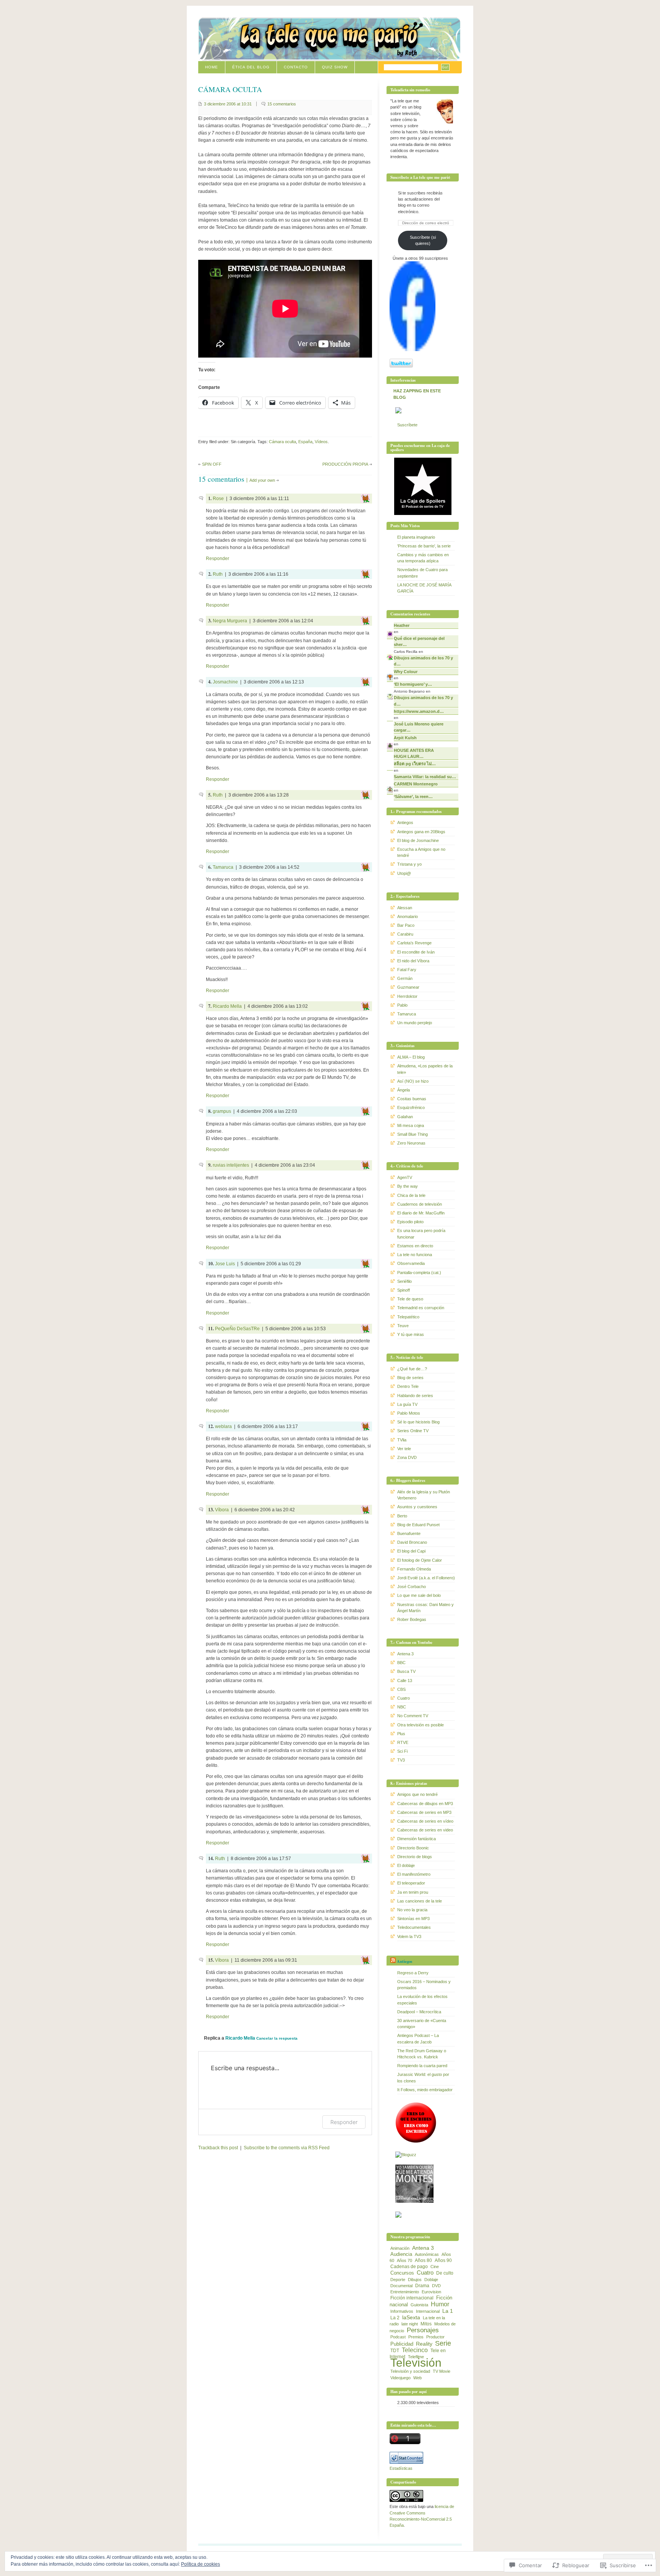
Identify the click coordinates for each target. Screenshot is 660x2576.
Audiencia (401, 2254)
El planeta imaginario (416, 537)
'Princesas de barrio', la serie (424, 546)
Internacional (428, 2311)
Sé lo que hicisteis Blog (418, 1422)
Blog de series (410, 1378)
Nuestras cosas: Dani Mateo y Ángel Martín (425, 1608)
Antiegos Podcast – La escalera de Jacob (418, 2038)
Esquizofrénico (411, 1107)
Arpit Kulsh (405, 738)
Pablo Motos (409, 1413)
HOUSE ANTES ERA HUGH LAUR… (414, 753)
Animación (400, 2248)
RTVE (403, 1742)
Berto (402, 1516)
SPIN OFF (212, 464)
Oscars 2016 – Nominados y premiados (424, 1985)
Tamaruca (223, 867)
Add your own (262, 480)
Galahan (405, 1117)
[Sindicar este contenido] (393, 1961)
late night (410, 2324)
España (305, 442)
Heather (402, 625)
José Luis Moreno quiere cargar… (419, 727)
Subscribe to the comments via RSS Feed (287, 2148)
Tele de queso (410, 1299)
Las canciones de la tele (420, 1901)
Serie (443, 2343)
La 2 (395, 2318)
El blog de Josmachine (418, 840)
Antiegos (405, 823)
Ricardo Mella (227, 1006)
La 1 (448, 2311)
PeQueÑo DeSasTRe (237, 1329)
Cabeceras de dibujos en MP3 (425, 1804)
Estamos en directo (415, 1246)
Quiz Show (335, 67)
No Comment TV (413, 1716)
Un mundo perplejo (415, 1023)
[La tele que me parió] (412, 350)
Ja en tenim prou (413, 1892)
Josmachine (225, 682)
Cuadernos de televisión (420, 1204)
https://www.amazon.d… (419, 711)
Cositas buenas (412, 1099)
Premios (416, 2337)
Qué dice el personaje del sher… (419, 641)
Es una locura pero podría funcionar (421, 1234)
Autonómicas (427, 2254)
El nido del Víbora (413, 961)
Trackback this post (218, 2148)
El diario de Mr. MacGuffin (421, 1213)
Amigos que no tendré (417, 1794)
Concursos (402, 2273)
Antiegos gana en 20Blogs (421, 832)
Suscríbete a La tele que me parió (420, 177)
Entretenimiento (405, 2292)
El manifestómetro (414, 1874)
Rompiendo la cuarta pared (422, 2066)
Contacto (296, 67)
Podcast (398, 2337)
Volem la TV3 (409, 1936)
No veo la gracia (412, 1910)
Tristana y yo (409, 864)
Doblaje (431, 2280)
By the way (408, 1186)
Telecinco (415, 2350)
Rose (218, 499)
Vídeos (321, 442)
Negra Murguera (230, 621)
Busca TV (406, 1671)
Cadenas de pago (409, 2267)
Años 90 (443, 2260)
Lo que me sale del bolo (419, 1595)
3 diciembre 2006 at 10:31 (228, 104)
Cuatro (404, 1698)
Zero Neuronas (411, 1143)
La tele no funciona (415, 1255)
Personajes (423, 2330)
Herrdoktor (407, 996)
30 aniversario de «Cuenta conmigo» (422, 2024)
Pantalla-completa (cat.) (419, 1273)
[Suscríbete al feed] (395, 425)
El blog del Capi (411, 1551)
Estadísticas (401, 2468)
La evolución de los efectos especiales (422, 2000)
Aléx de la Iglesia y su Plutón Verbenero (424, 1495)
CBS (401, 1689)
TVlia (402, 1440)
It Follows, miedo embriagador (425, 2090)
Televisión (416, 2363)
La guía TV (407, 1404)
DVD (436, 2286)
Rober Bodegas (412, 1619)
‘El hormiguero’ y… (413, 684)
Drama (422, 2286)
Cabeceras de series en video (425, 1830)
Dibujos (415, 2280)
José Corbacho (412, 1587)
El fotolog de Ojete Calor (420, 1560)
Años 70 (404, 2260)
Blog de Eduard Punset (418, 1525)
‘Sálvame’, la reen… (413, 797)
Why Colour (406, 672)
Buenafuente (409, 1533)
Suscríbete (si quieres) (423, 240)
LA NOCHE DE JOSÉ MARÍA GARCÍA (424, 588)
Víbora (222, 1510)
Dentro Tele (408, 1386)
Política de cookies (201, 2564)
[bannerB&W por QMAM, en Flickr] (414, 2201)
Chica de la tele (411, 1195)
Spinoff (404, 1290)
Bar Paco (406, 925)
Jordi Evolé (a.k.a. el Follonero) (426, 1578)
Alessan (405, 908)
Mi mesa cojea (411, 1125)
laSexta (411, 2317)
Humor (440, 2304)
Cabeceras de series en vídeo (425, 1821)
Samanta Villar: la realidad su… (425, 777)
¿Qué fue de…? (412, 1369)
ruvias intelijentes (231, 1165)
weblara (223, 1426)
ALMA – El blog (411, 1057)
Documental (401, 2286)
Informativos (402, 2311)
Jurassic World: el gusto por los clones (423, 2077)
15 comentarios (282, 104)
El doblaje (406, 1865)
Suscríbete (407, 425)
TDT (395, 2351)
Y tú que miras (411, 1334)
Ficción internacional (412, 2298)
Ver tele (404, 1449)
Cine (435, 2267)
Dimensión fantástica (417, 1839)
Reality (424, 2344)
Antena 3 (405, 1654)
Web (417, 2378)
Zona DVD (407, 1457)
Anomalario (408, 916)
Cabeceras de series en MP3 (424, 1812)
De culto (445, 2273)
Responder (218, 559)
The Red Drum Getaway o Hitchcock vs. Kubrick (422, 2054)
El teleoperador (411, 1883)
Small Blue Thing (412, 1134)
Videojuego (400, 2378)
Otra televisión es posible (421, 1725)
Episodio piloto (410, 1222)
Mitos (426, 2324)
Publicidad (402, 2344)
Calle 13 (405, 1681)
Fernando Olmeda (414, 1569)
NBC (402, 1707)
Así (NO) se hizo (413, 1081)
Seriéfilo (404, 1281)
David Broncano (412, 1542)
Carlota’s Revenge (414, 943)
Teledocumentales (414, 1927)
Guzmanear (408, 987)
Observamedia (411, 1263)
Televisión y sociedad (410, 2371)
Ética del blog (251, 67)
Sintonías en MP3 (413, 1919)
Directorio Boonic (413, 1848)
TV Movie (442, 2371)
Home (212, 67)
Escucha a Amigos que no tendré (421, 852)
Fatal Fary (407, 970)
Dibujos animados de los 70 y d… (423, 661)
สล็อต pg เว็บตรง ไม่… (415, 764)
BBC (401, 1663)
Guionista (419, 2305)
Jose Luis (225, 1264)
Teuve (403, 1326)
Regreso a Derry (413, 1973)
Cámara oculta (282, 442)
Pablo (402, 1005)
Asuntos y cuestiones (417, 1507)
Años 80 (423, 2260)
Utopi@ (404, 873)
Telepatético (408, 1317)
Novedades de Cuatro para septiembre (422, 573)
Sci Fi (402, 1751)
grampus (222, 1111)
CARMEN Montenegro (416, 784)
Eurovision (431, 2292)
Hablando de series (415, 1396)
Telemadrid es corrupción (421, 1308)
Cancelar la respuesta (277, 2038)
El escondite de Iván (416, 952)
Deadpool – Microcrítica (419, 2012)
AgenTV (405, 1177)
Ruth (218, 574)
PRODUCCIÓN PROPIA (345, 464)
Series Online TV (413, 1431)
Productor (435, 2337)
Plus (401, 1734)
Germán (405, 978)
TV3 (401, 1760)
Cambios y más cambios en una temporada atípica (423, 558)
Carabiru (405, 934)
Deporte (398, 2280)
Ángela (404, 1090)
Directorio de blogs (415, 1857)
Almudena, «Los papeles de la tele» (425, 1069)
